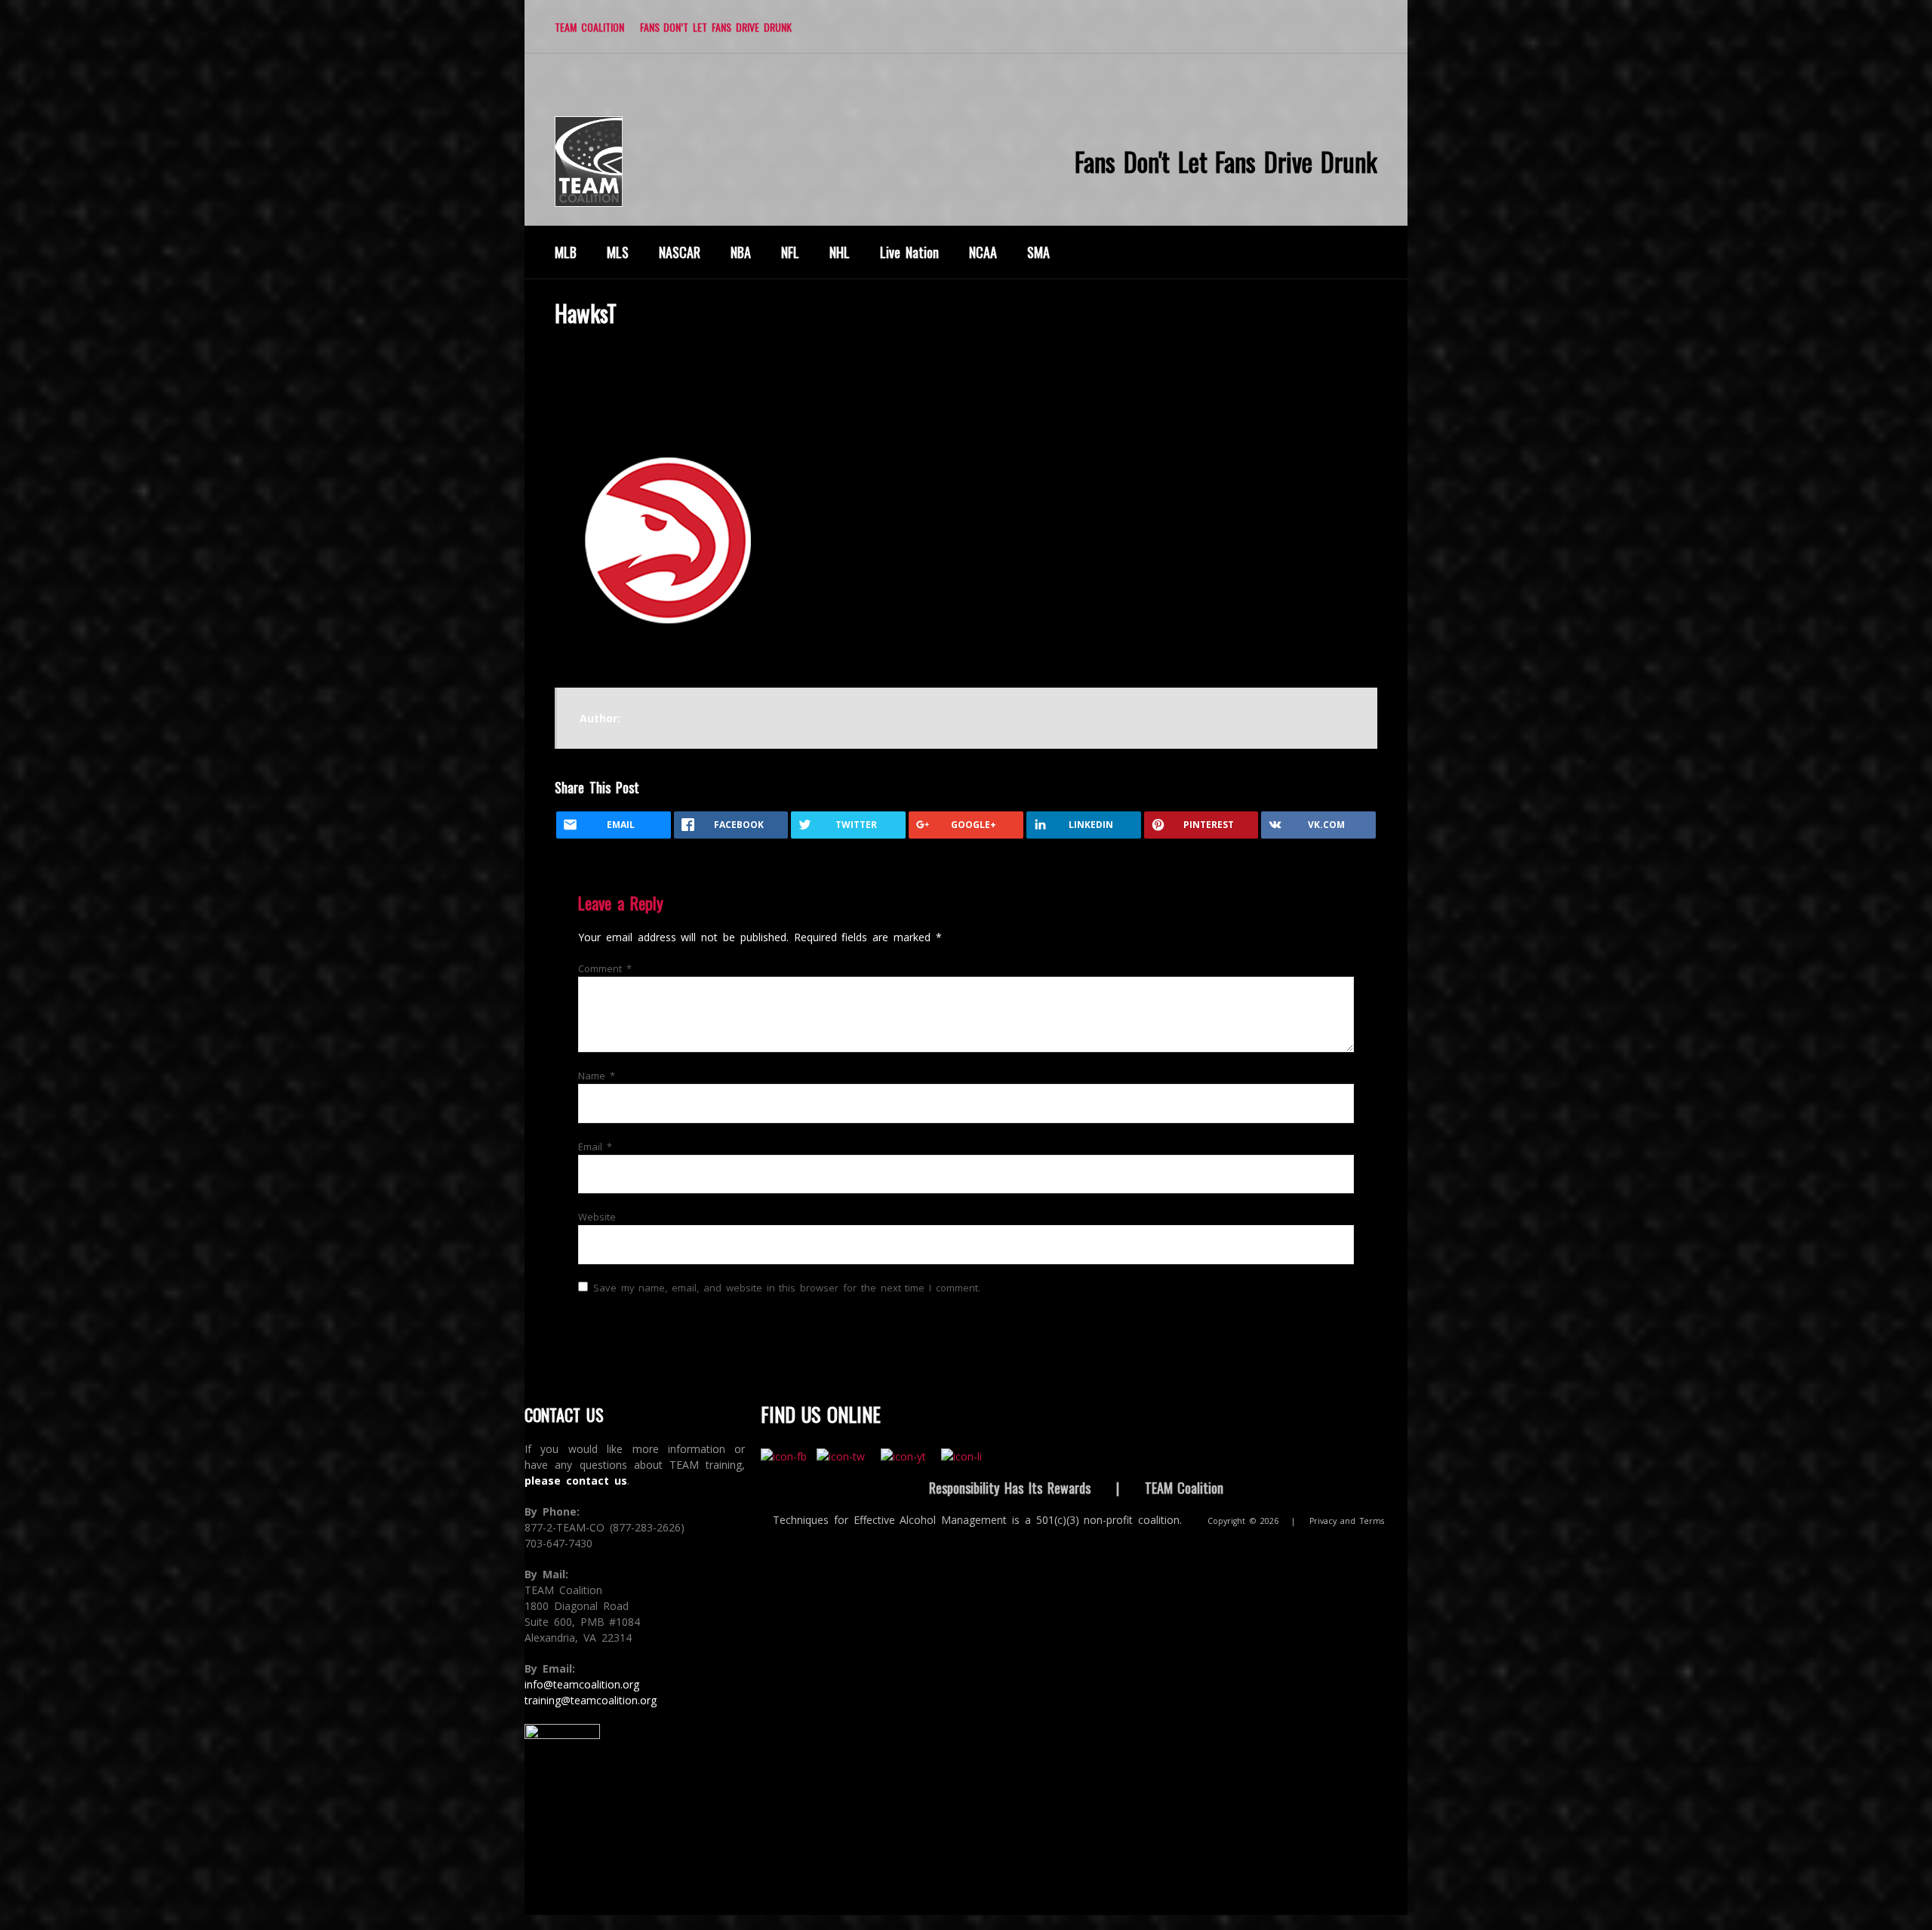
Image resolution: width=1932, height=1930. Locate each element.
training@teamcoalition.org (591, 1700)
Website (597, 1217)
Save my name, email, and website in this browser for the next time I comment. (787, 1288)
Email (595, 1147)
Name (597, 1076)
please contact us (576, 1481)
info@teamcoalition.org (582, 1684)
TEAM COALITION (589, 27)
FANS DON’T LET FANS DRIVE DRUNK (716, 27)
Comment (605, 968)
